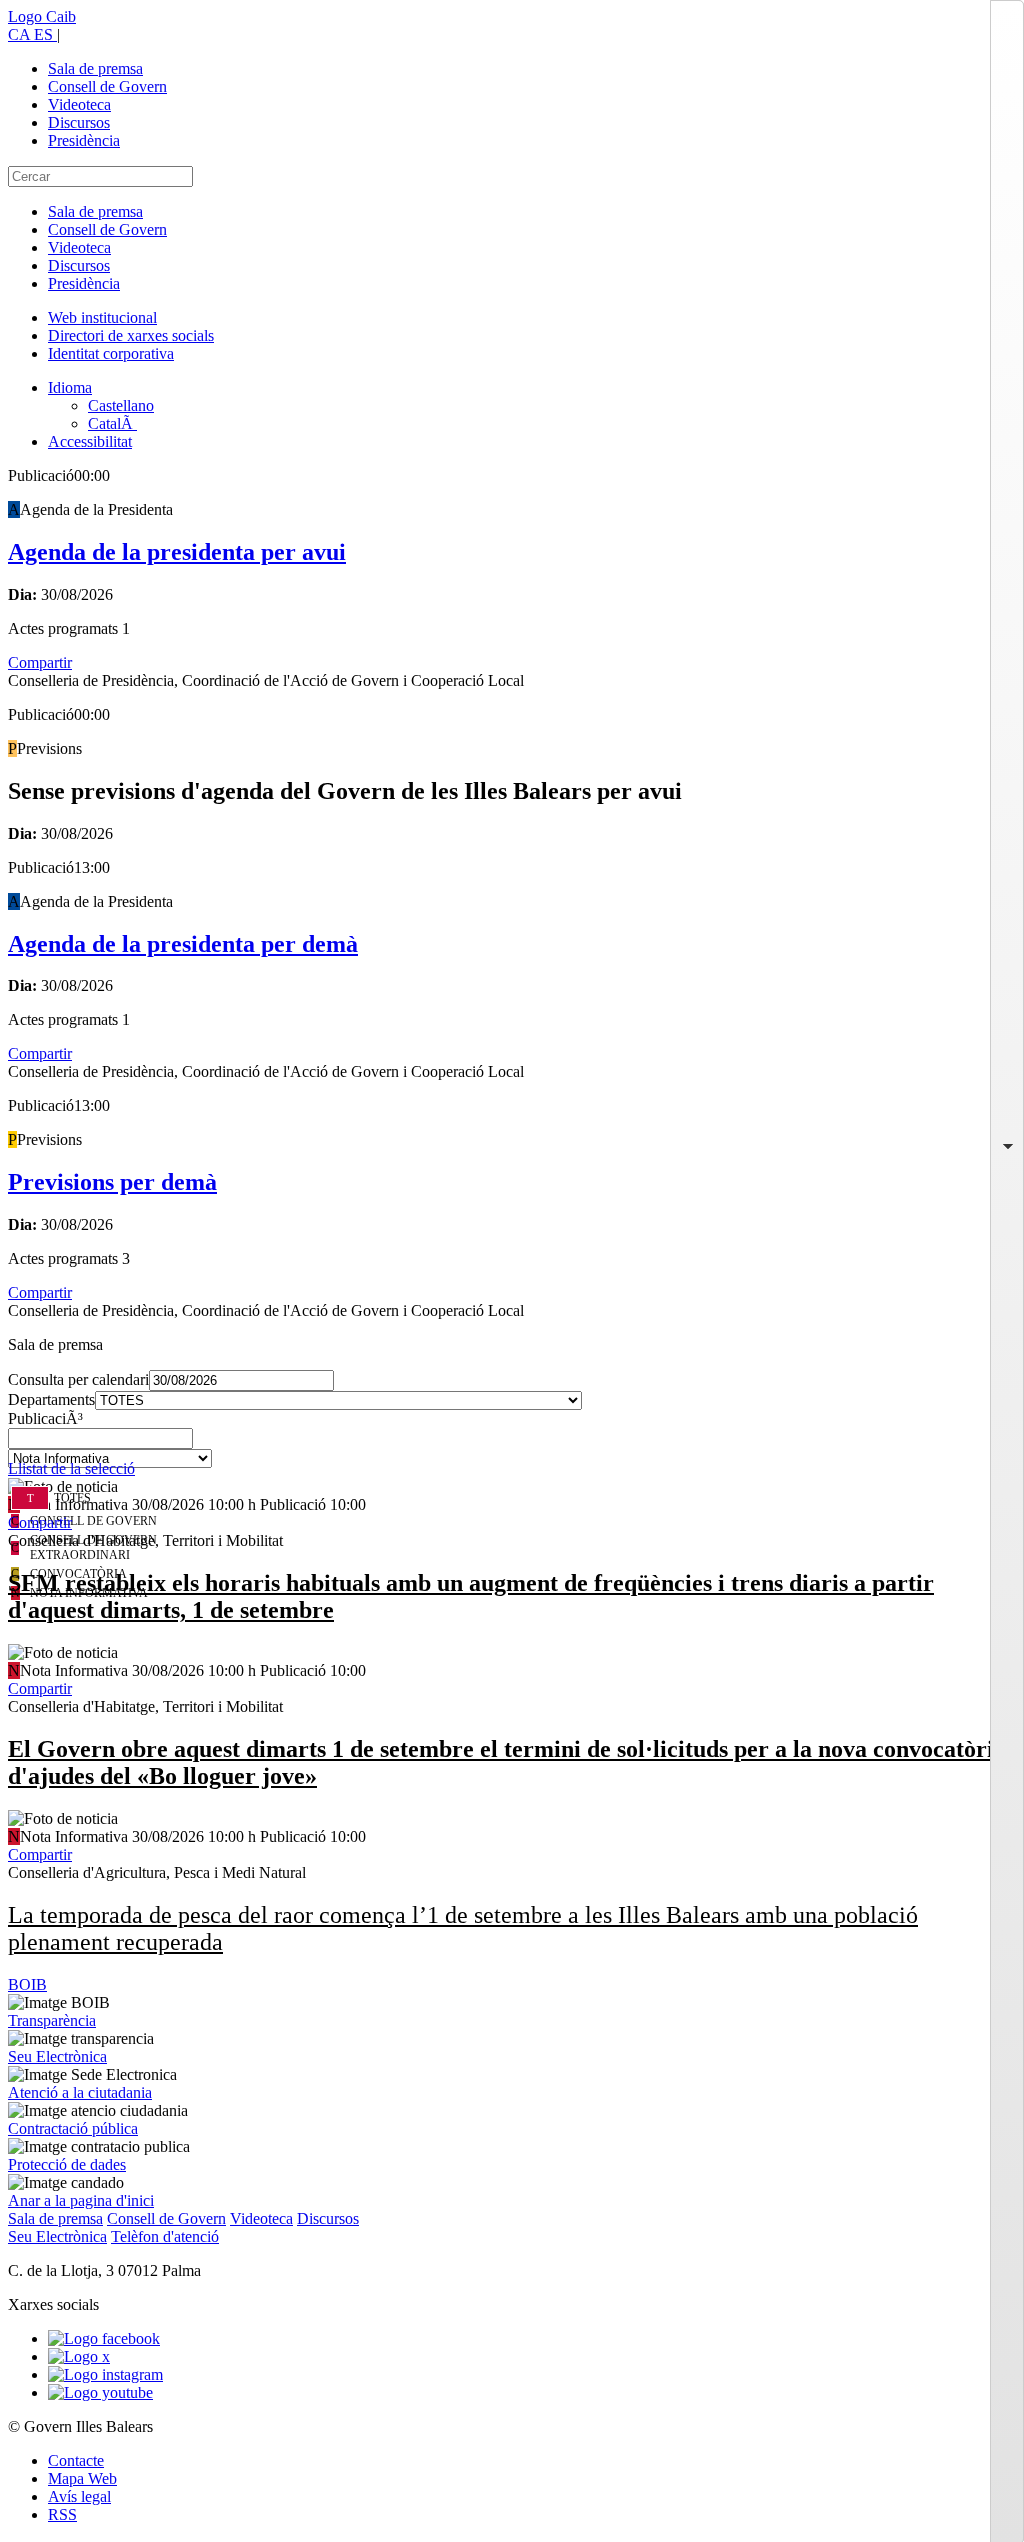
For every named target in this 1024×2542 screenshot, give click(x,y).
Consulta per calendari (78, 1379)
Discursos (79, 122)
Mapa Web (82, 2478)
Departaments (51, 1399)
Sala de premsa (95, 68)
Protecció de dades (67, 2164)
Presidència (84, 140)
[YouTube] (100, 2392)
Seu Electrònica (57, 2056)
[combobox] (512, 1444)
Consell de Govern (107, 86)
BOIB (27, 1984)
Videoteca (79, 104)
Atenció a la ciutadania (80, 2092)
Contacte (76, 2460)
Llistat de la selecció (71, 1468)
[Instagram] (105, 2374)
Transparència (52, 2020)
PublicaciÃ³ (45, 1418)
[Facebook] (104, 2338)
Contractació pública (73, 2128)
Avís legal (79, 2496)
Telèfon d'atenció (165, 2236)
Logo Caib (42, 16)
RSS (62, 2514)
